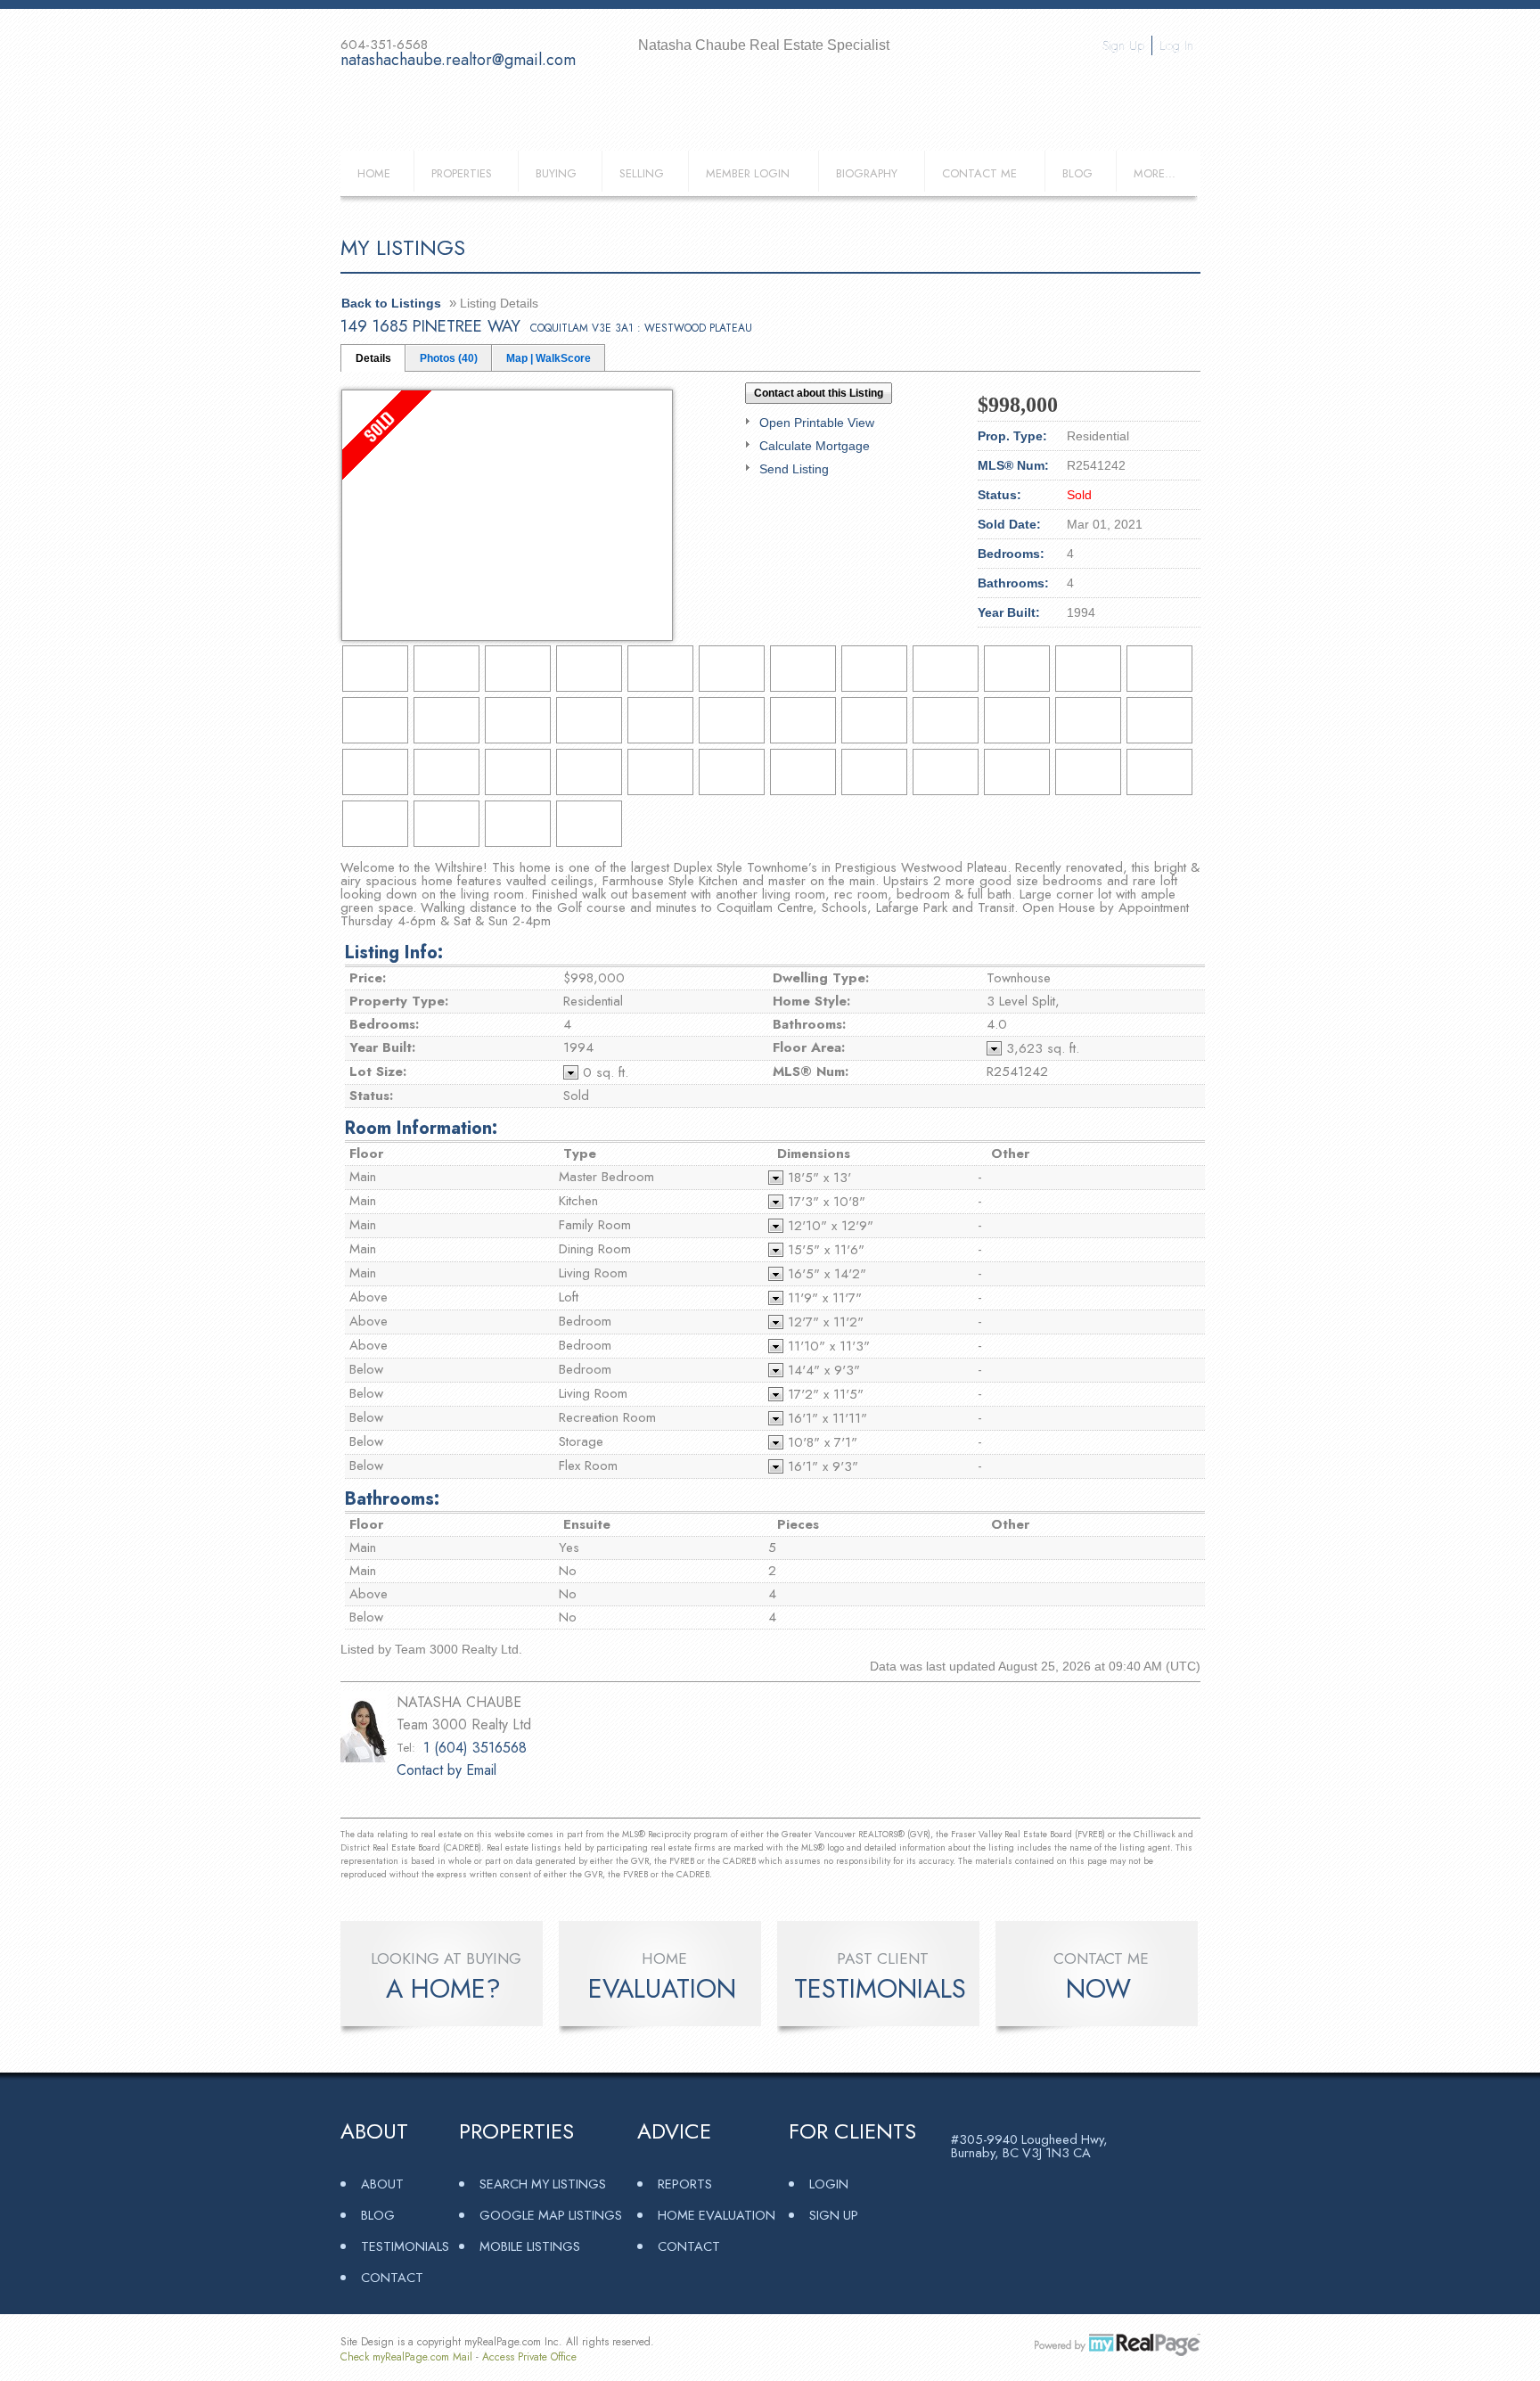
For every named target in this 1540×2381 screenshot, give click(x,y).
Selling (642, 173)
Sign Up (1123, 45)
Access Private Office (529, 2357)
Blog (1077, 173)
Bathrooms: (392, 1499)
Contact (392, 2277)
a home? (443, 1989)
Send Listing (794, 469)
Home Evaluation (717, 2215)
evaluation (662, 1989)
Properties (462, 173)
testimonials (880, 1989)
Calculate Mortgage (815, 446)
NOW (1098, 1989)
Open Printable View (817, 423)
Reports (685, 2184)
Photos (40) (449, 358)
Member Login (748, 173)
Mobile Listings (530, 2246)
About (382, 2184)
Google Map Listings (551, 2215)
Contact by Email (446, 1770)
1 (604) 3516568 (475, 1748)
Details (373, 358)
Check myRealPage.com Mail (406, 2357)
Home (374, 173)
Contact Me (979, 173)
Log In (1176, 45)
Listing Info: (394, 952)
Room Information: (421, 1128)
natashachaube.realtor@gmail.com (458, 60)
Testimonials (405, 2246)
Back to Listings (391, 303)
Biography (867, 173)
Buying (556, 173)
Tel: (406, 1748)
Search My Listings (543, 2184)
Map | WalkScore (549, 358)
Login (829, 2184)
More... (1155, 173)
